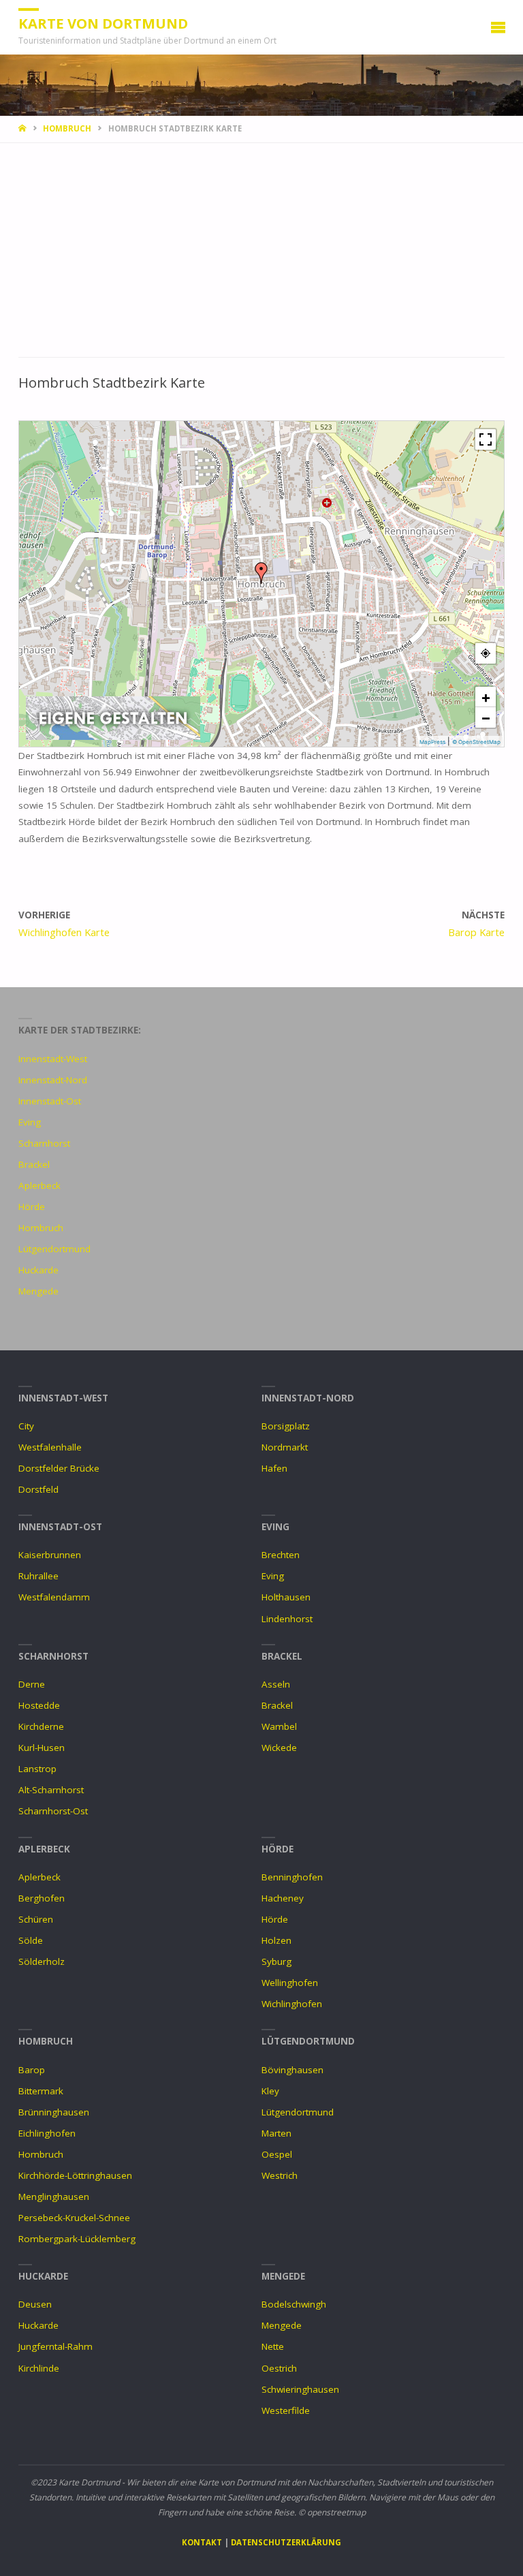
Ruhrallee (38, 1576)
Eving (30, 1122)
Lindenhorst (287, 1619)
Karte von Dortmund (103, 23)
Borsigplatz (286, 1426)
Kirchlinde (39, 2368)
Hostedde (39, 1705)
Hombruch (67, 128)
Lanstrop (37, 1769)
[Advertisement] (261, 257)
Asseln (276, 1684)
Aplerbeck (39, 1185)
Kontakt (202, 2542)
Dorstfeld (38, 1489)
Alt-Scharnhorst (51, 1790)
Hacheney (283, 1898)
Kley (270, 2091)
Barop (32, 2070)
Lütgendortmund (54, 1249)
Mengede (38, 1291)
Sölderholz (42, 1961)
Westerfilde (286, 2410)
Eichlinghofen (47, 2133)
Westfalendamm (54, 1597)
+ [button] (486, 697)
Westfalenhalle (50, 1447)
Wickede (279, 1748)
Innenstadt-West (53, 1059)
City (26, 1426)
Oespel (277, 2154)
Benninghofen (292, 1877)
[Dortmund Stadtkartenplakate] (113, 717)
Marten (276, 2133)
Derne (32, 1684)
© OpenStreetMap (476, 742)
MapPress (432, 742)
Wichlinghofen (292, 2004)
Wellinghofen (290, 1983)
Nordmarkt (285, 1447)
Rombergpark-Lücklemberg (77, 2239)
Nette (273, 2346)
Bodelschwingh (294, 2304)
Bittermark (41, 2091)
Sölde (31, 1940)
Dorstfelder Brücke (59, 1468)
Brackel (34, 1164)
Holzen (276, 1940)
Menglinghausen (54, 2197)
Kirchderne (41, 1726)
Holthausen (286, 1597)
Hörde (32, 1207)
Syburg (276, 1961)
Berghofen (42, 1898)
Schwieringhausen (300, 2389)
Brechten (281, 1555)
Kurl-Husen (42, 1748)
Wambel (279, 1726)
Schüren (36, 1919)
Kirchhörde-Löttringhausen (75, 2175)
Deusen (35, 2304)
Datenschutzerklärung (286, 2542)
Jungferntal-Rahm (56, 2346)
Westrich (280, 2175)
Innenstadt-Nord (53, 1080)
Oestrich (279, 2368)
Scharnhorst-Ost (53, 1811)
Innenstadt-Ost (50, 1101)
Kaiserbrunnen (50, 1555)
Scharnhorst (44, 1143)
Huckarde (38, 1270)
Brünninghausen (54, 2112)
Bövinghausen (292, 2070)
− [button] (486, 717)
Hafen (274, 1468)
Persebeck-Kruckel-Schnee (74, 2218)
